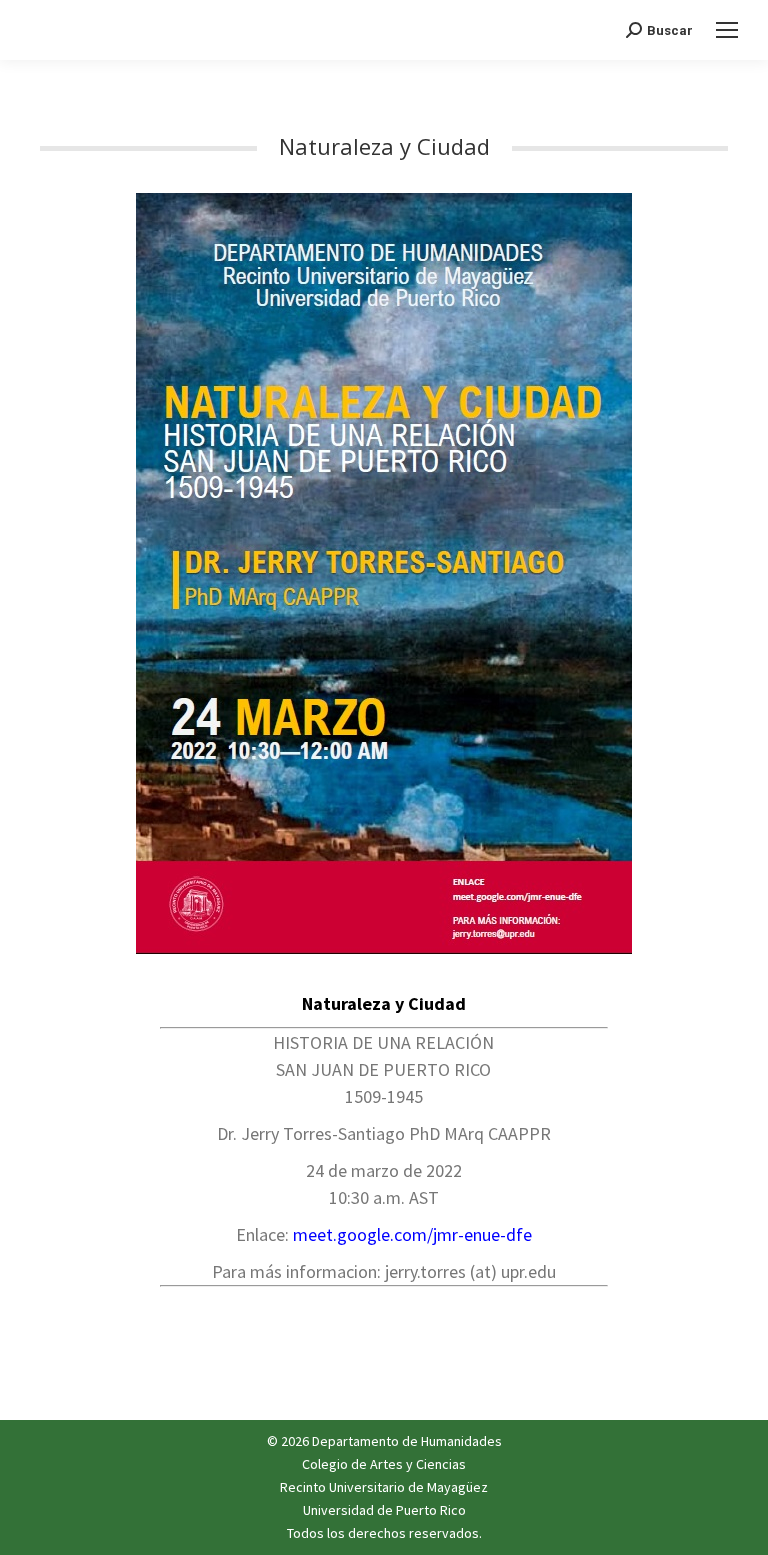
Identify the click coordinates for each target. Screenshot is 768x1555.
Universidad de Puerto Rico (384, 1510)
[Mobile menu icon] (727, 30)
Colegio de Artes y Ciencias (384, 1464)
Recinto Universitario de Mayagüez (384, 1487)
